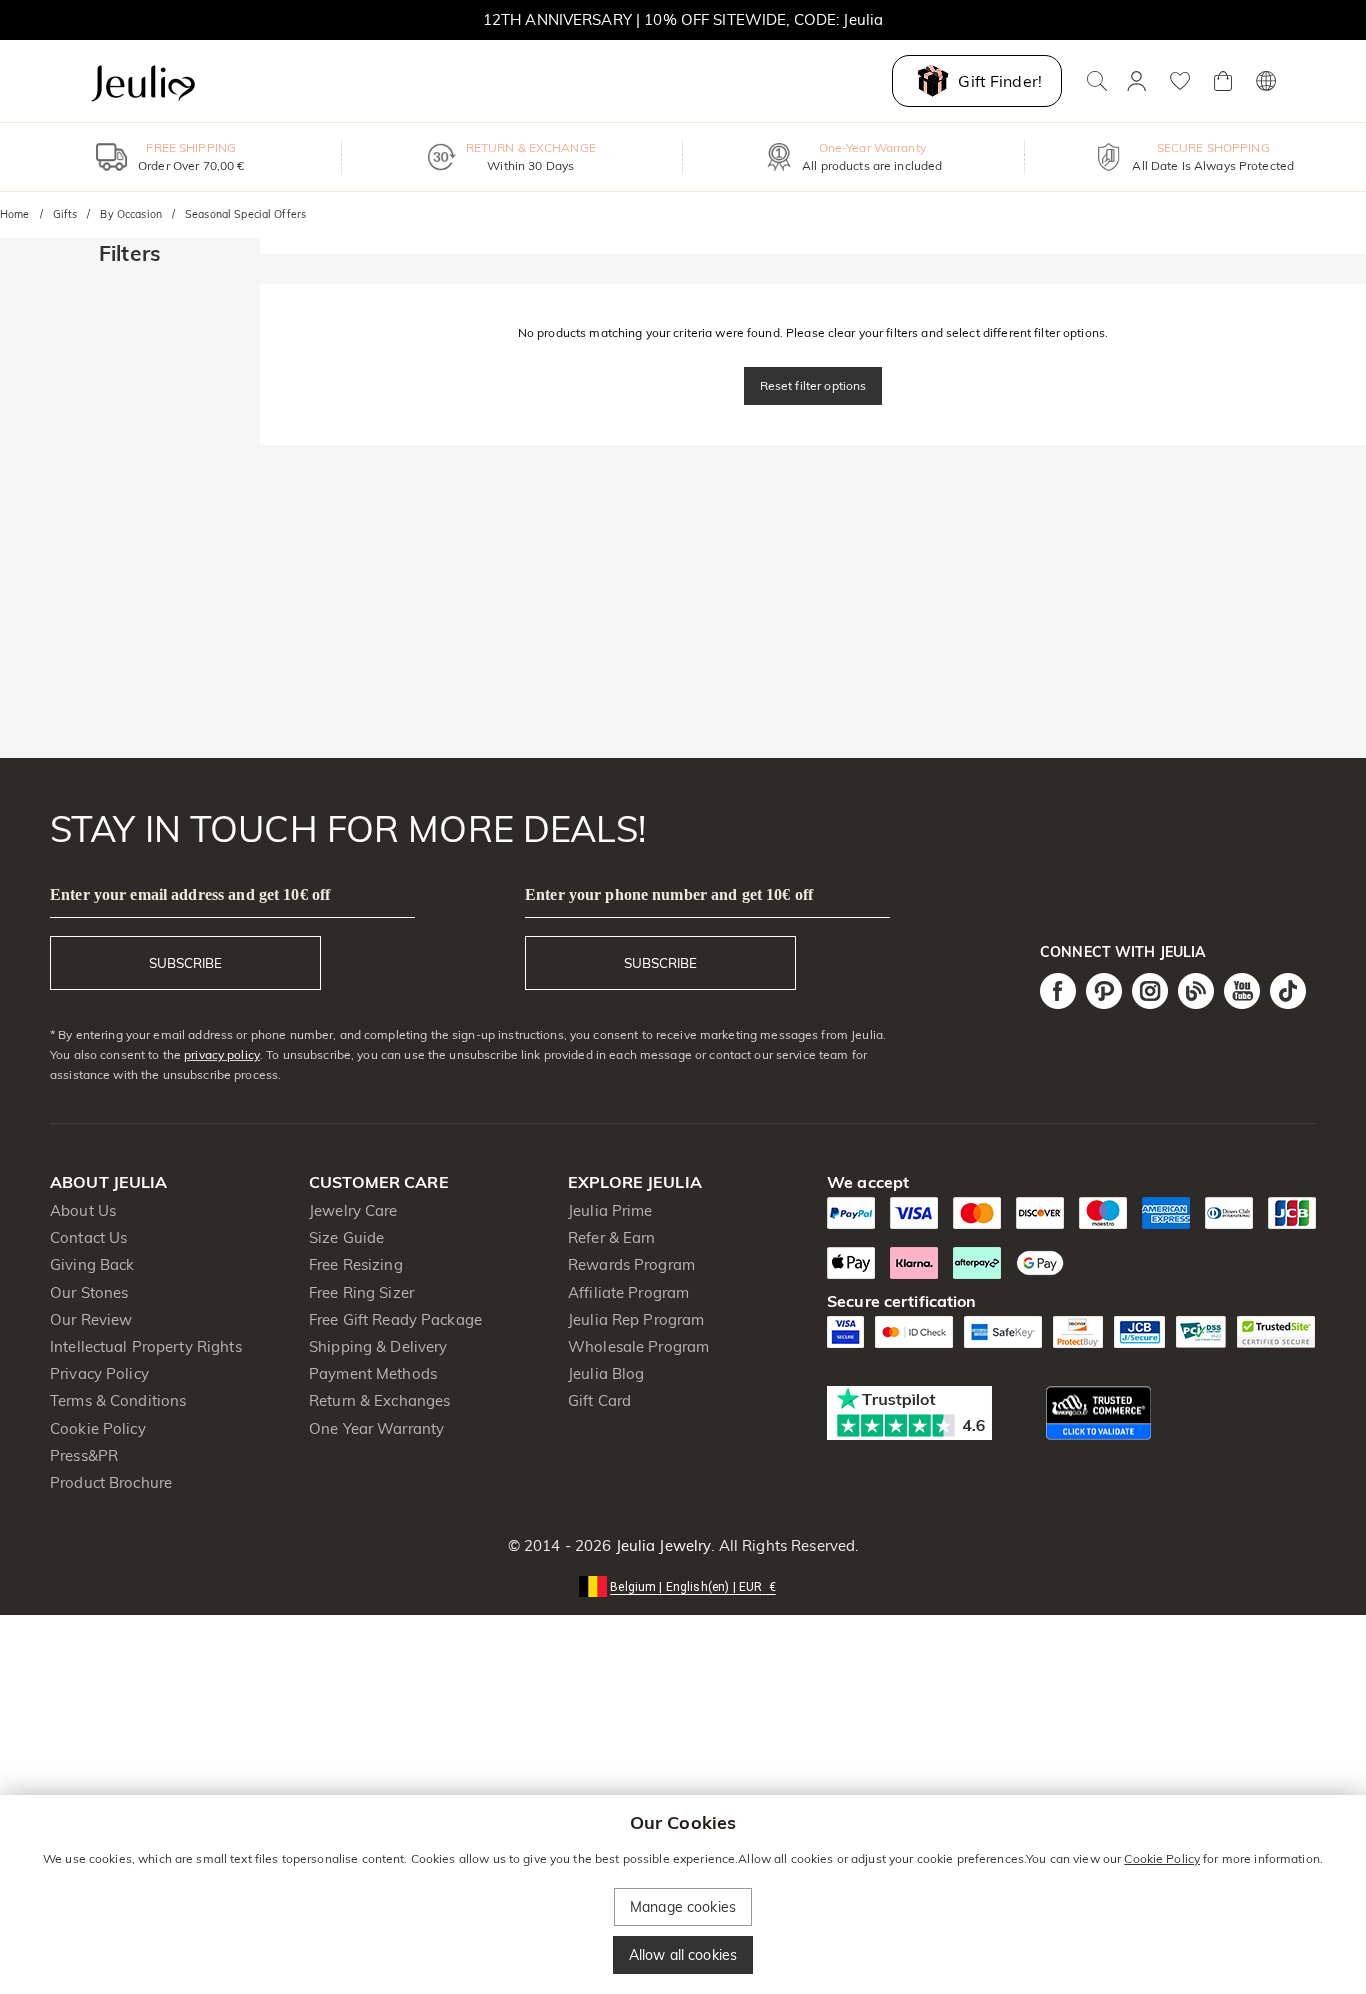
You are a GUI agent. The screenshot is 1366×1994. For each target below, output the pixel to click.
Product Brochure (111, 1482)
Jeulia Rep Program (636, 1319)
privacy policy (222, 1054)
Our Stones (89, 1292)
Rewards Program (631, 1264)
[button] (683, 1585)
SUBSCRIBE (185, 963)
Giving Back (92, 1264)
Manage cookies (683, 1907)
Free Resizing (356, 1264)
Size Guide (346, 1237)
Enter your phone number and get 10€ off (669, 894)
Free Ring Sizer (361, 1292)
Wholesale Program (638, 1346)
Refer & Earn (612, 1237)
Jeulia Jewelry (661, 1545)
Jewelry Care (353, 1210)
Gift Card (599, 1400)
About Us (83, 1210)
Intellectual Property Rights (146, 1346)
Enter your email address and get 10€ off (190, 894)
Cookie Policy (98, 1428)
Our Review (91, 1319)
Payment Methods (373, 1373)
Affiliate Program (628, 1292)
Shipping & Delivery (378, 1346)
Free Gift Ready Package (395, 1319)
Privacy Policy (99, 1373)
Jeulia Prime (610, 1210)
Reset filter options (813, 385)
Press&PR (84, 1455)
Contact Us (88, 1237)
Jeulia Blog (606, 1373)
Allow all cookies (683, 1955)
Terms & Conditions (118, 1400)
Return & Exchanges (379, 1400)
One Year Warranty (376, 1428)
